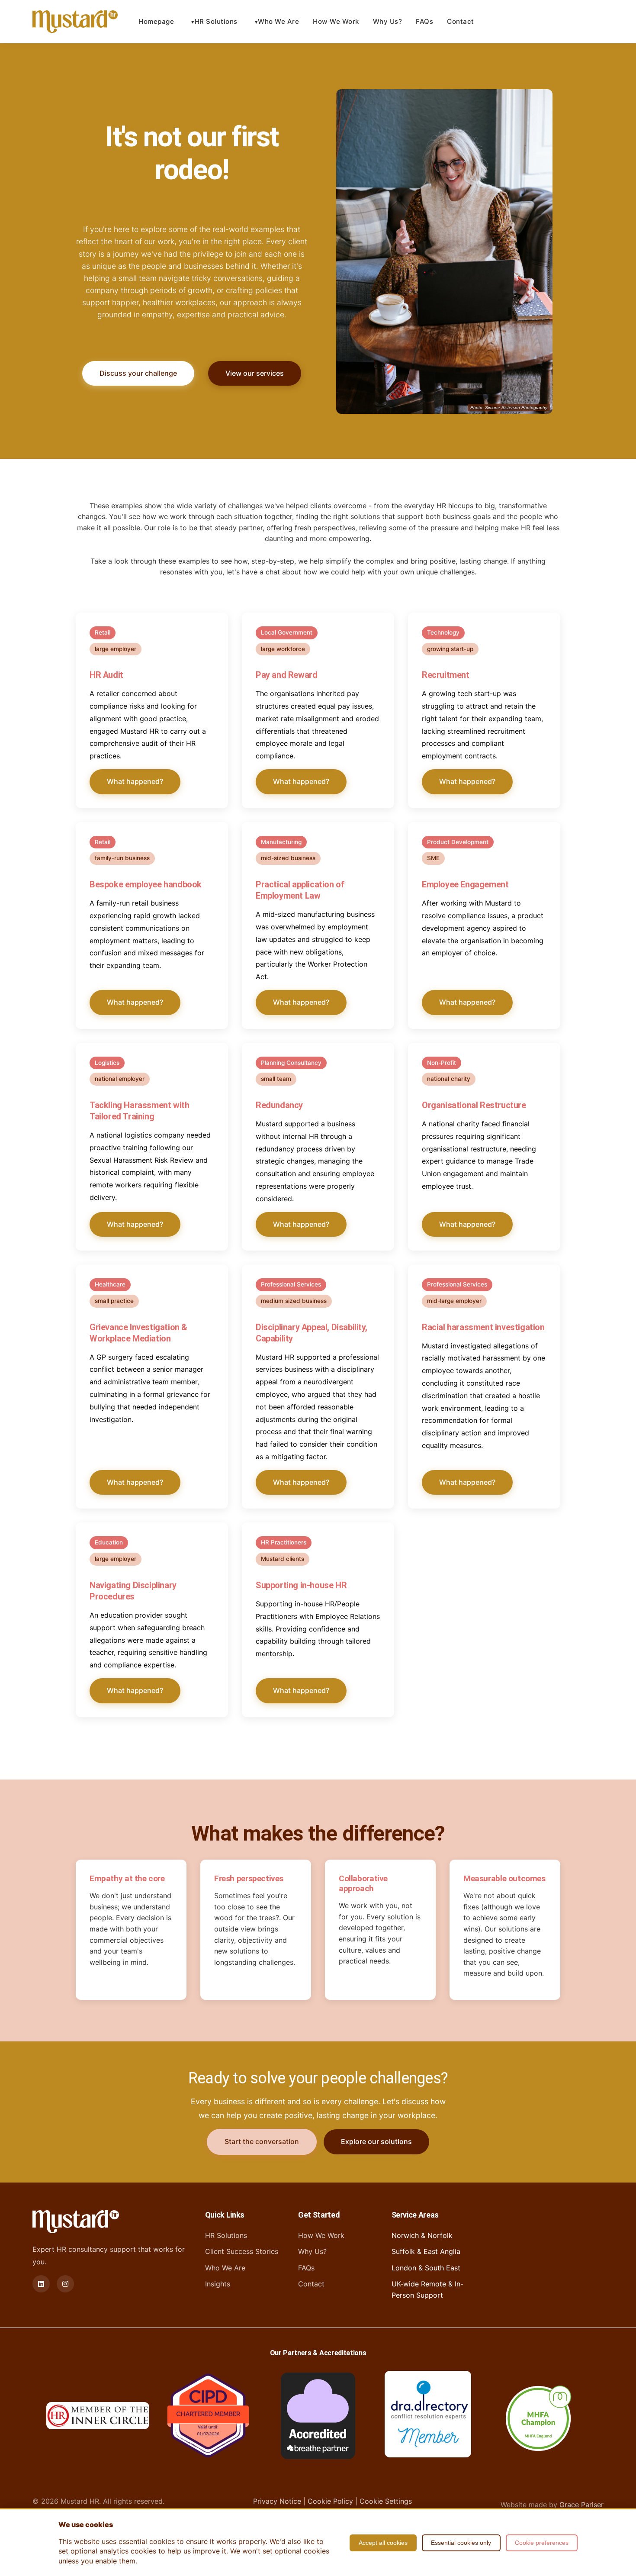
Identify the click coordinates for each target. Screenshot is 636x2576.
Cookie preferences (542, 2543)
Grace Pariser (581, 2505)
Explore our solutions (376, 2141)
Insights (218, 2284)
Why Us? (388, 21)
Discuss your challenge (138, 373)
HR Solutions (216, 21)
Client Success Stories (242, 2251)
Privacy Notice (277, 2501)
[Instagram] (65, 2284)
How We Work (336, 21)
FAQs (424, 21)
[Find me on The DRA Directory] (428, 2416)
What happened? (135, 781)
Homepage (156, 21)
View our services (255, 373)
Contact (461, 21)
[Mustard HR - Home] (75, 22)
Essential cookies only (461, 2543)
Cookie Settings (386, 2501)
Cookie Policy (330, 2501)
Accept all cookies (383, 2543)
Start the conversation (262, 2141)
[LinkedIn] (41, 2284)
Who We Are (278, 21)
